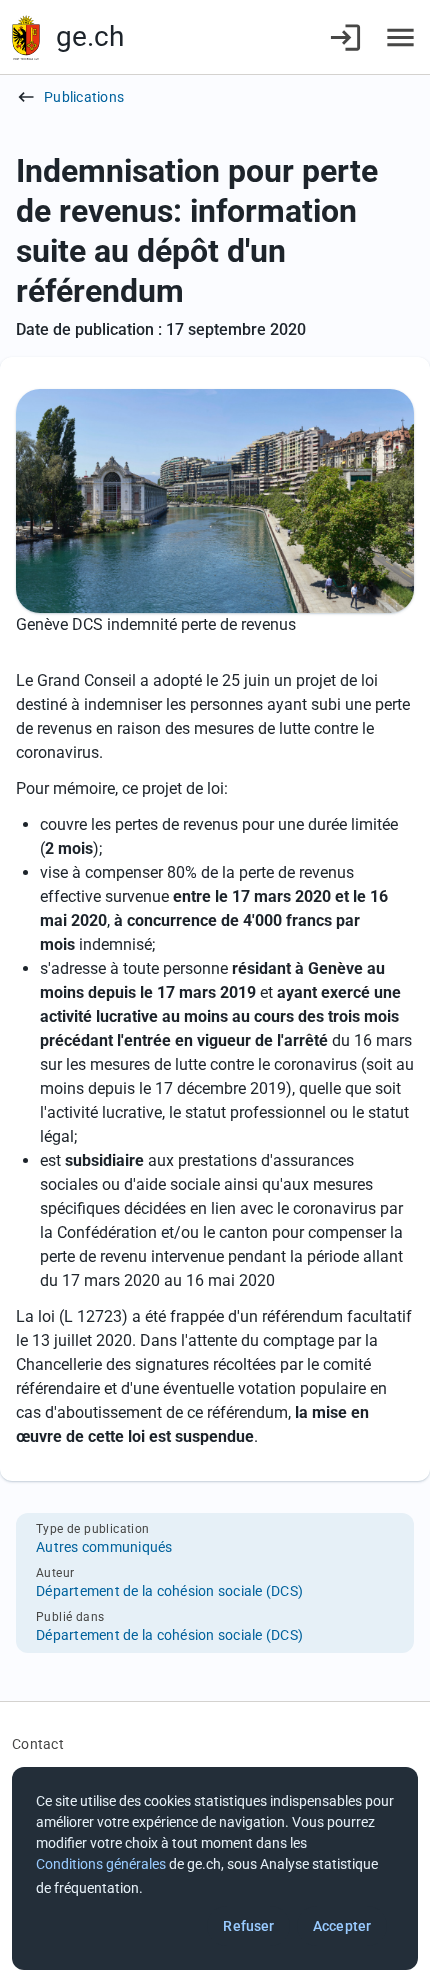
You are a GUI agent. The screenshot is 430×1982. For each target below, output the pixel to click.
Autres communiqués (104, 1547)
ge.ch (90, 36)
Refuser (248, 1926)
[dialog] (215, 1868)
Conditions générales (101, 1864)
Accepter (342, 1926)
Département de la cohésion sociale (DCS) (169, 1591)
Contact (38, 1744)
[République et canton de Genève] (26, 37)
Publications (84, 97)
